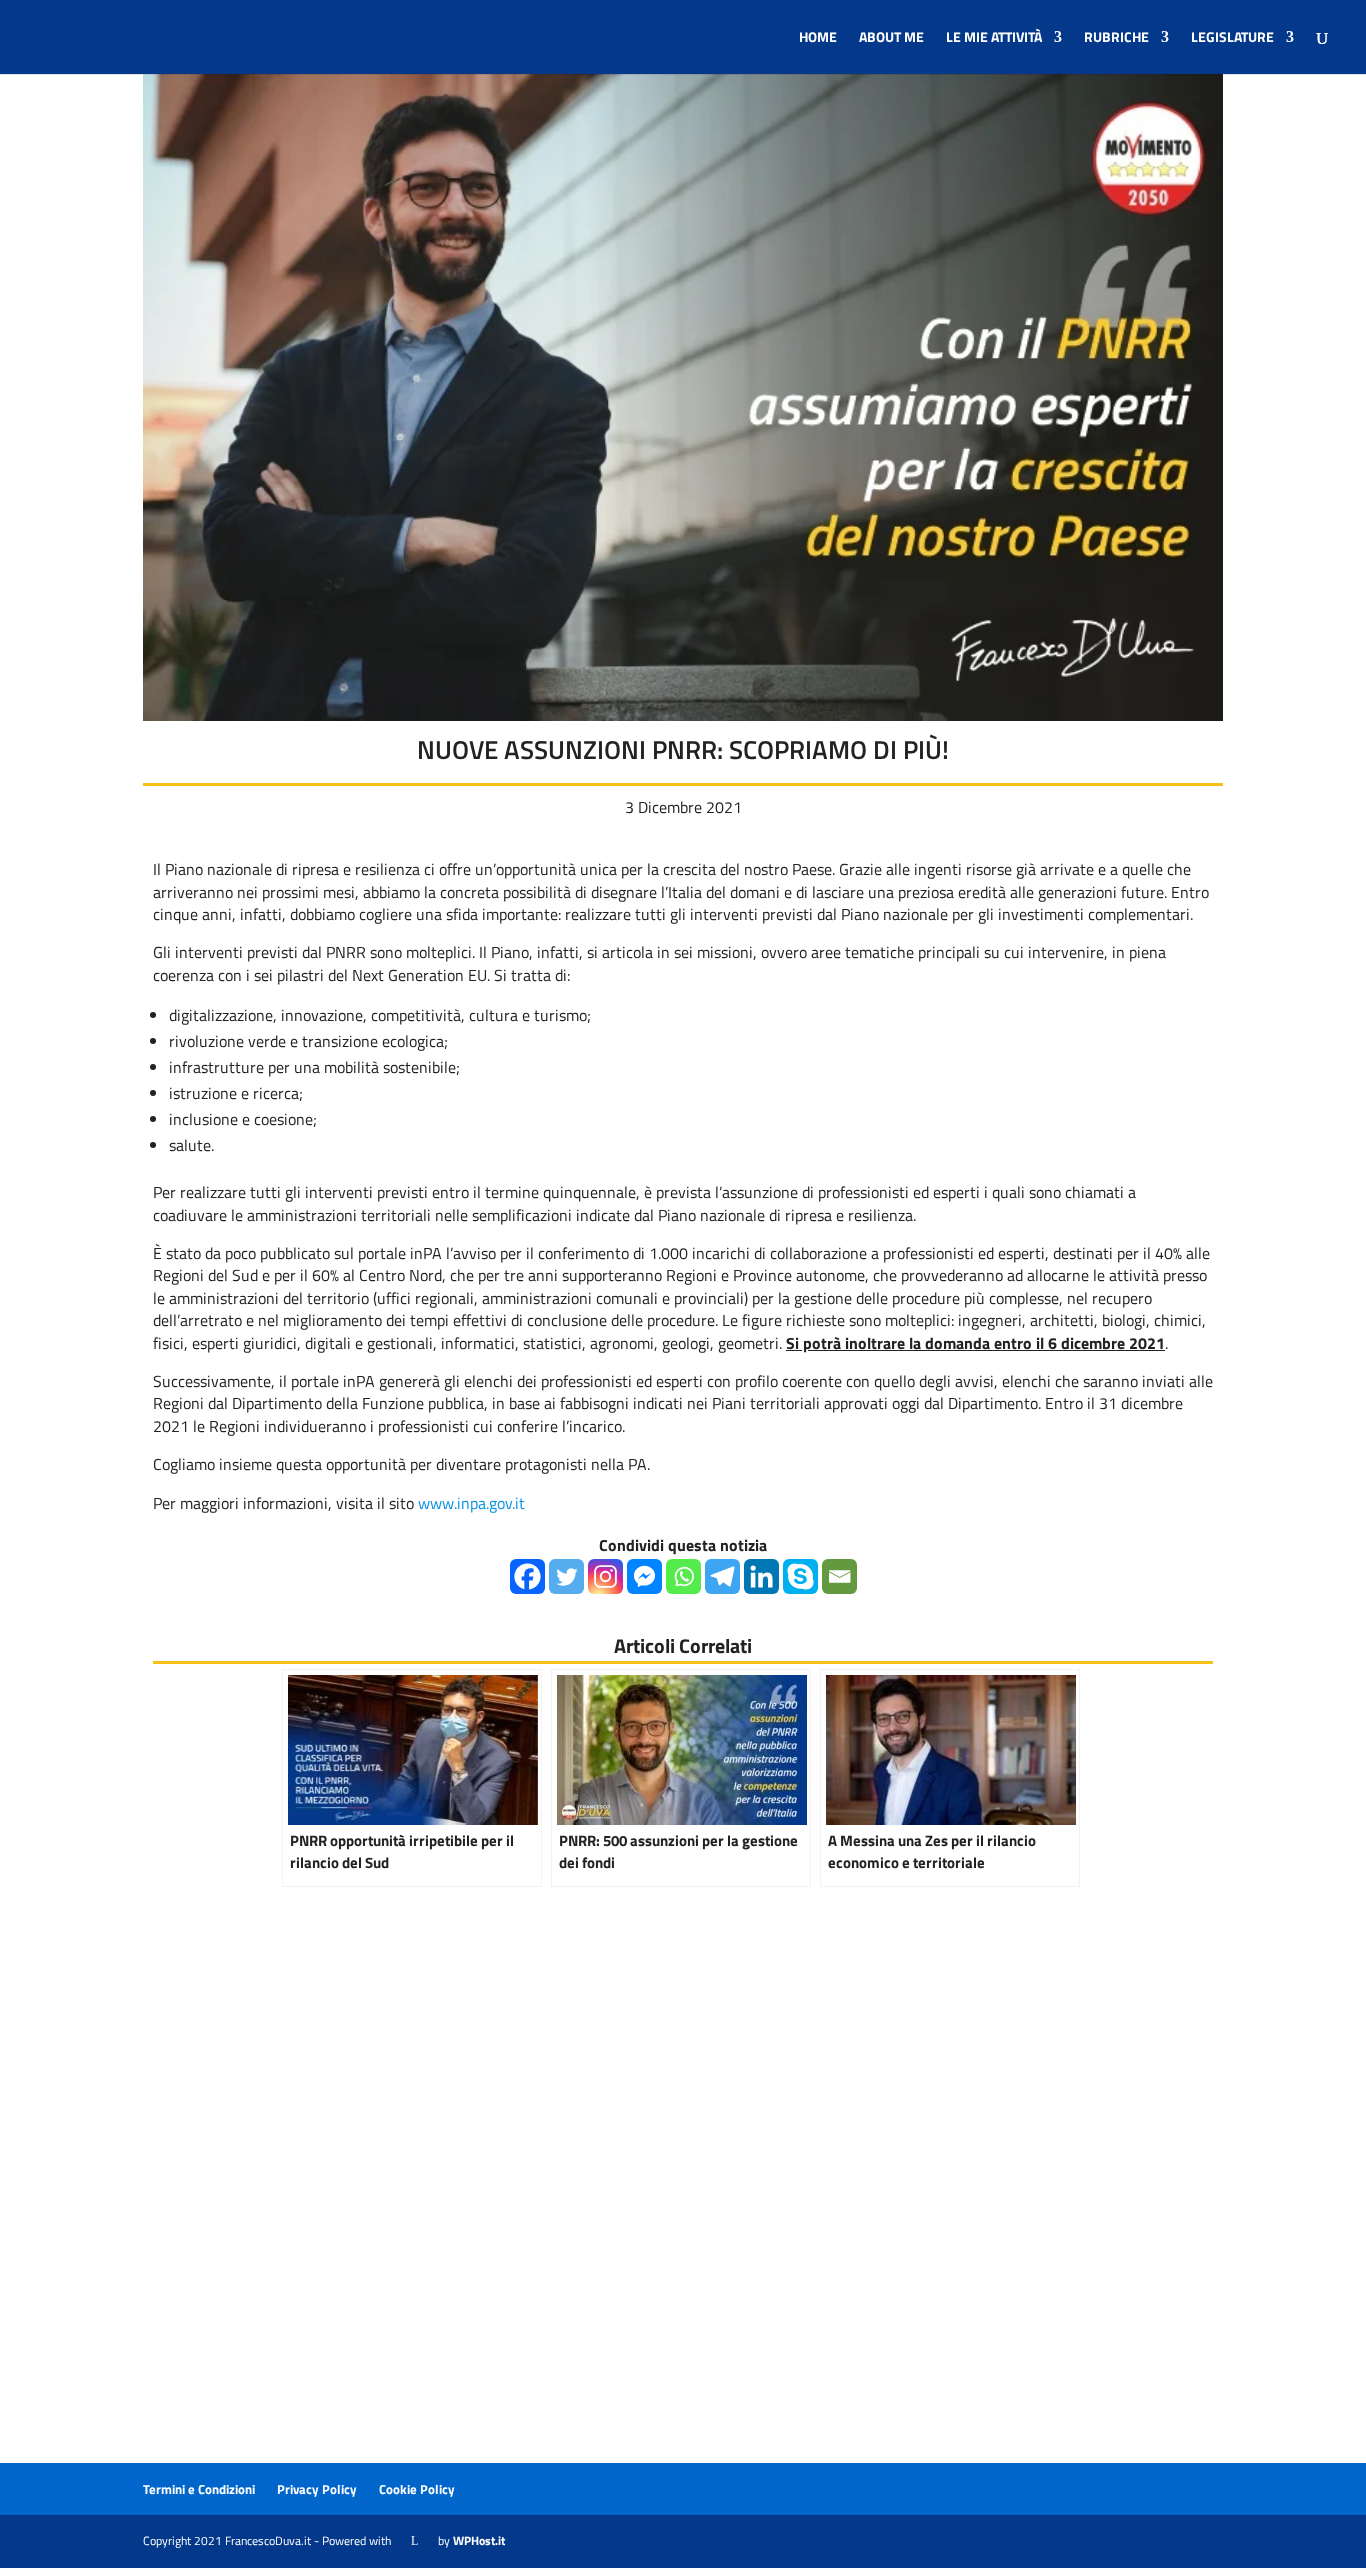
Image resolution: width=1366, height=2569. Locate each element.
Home (818, 38)
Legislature (1232, 38)
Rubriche (1116, 38)
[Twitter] (566, 1576)
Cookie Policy (417, 2489)
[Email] (839, 1576)
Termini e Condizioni (199, 2489)
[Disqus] (683, 2208)
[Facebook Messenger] (644, 1576)
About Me (891, 38)
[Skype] (800, 1576)
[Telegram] (722, 1576)
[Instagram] (605, 1576)
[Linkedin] (761, 1576)
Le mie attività (994, 38)
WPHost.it (479, 2540)
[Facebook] (527, 1576)
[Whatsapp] (683, 1576)
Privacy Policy (317, 2489)
